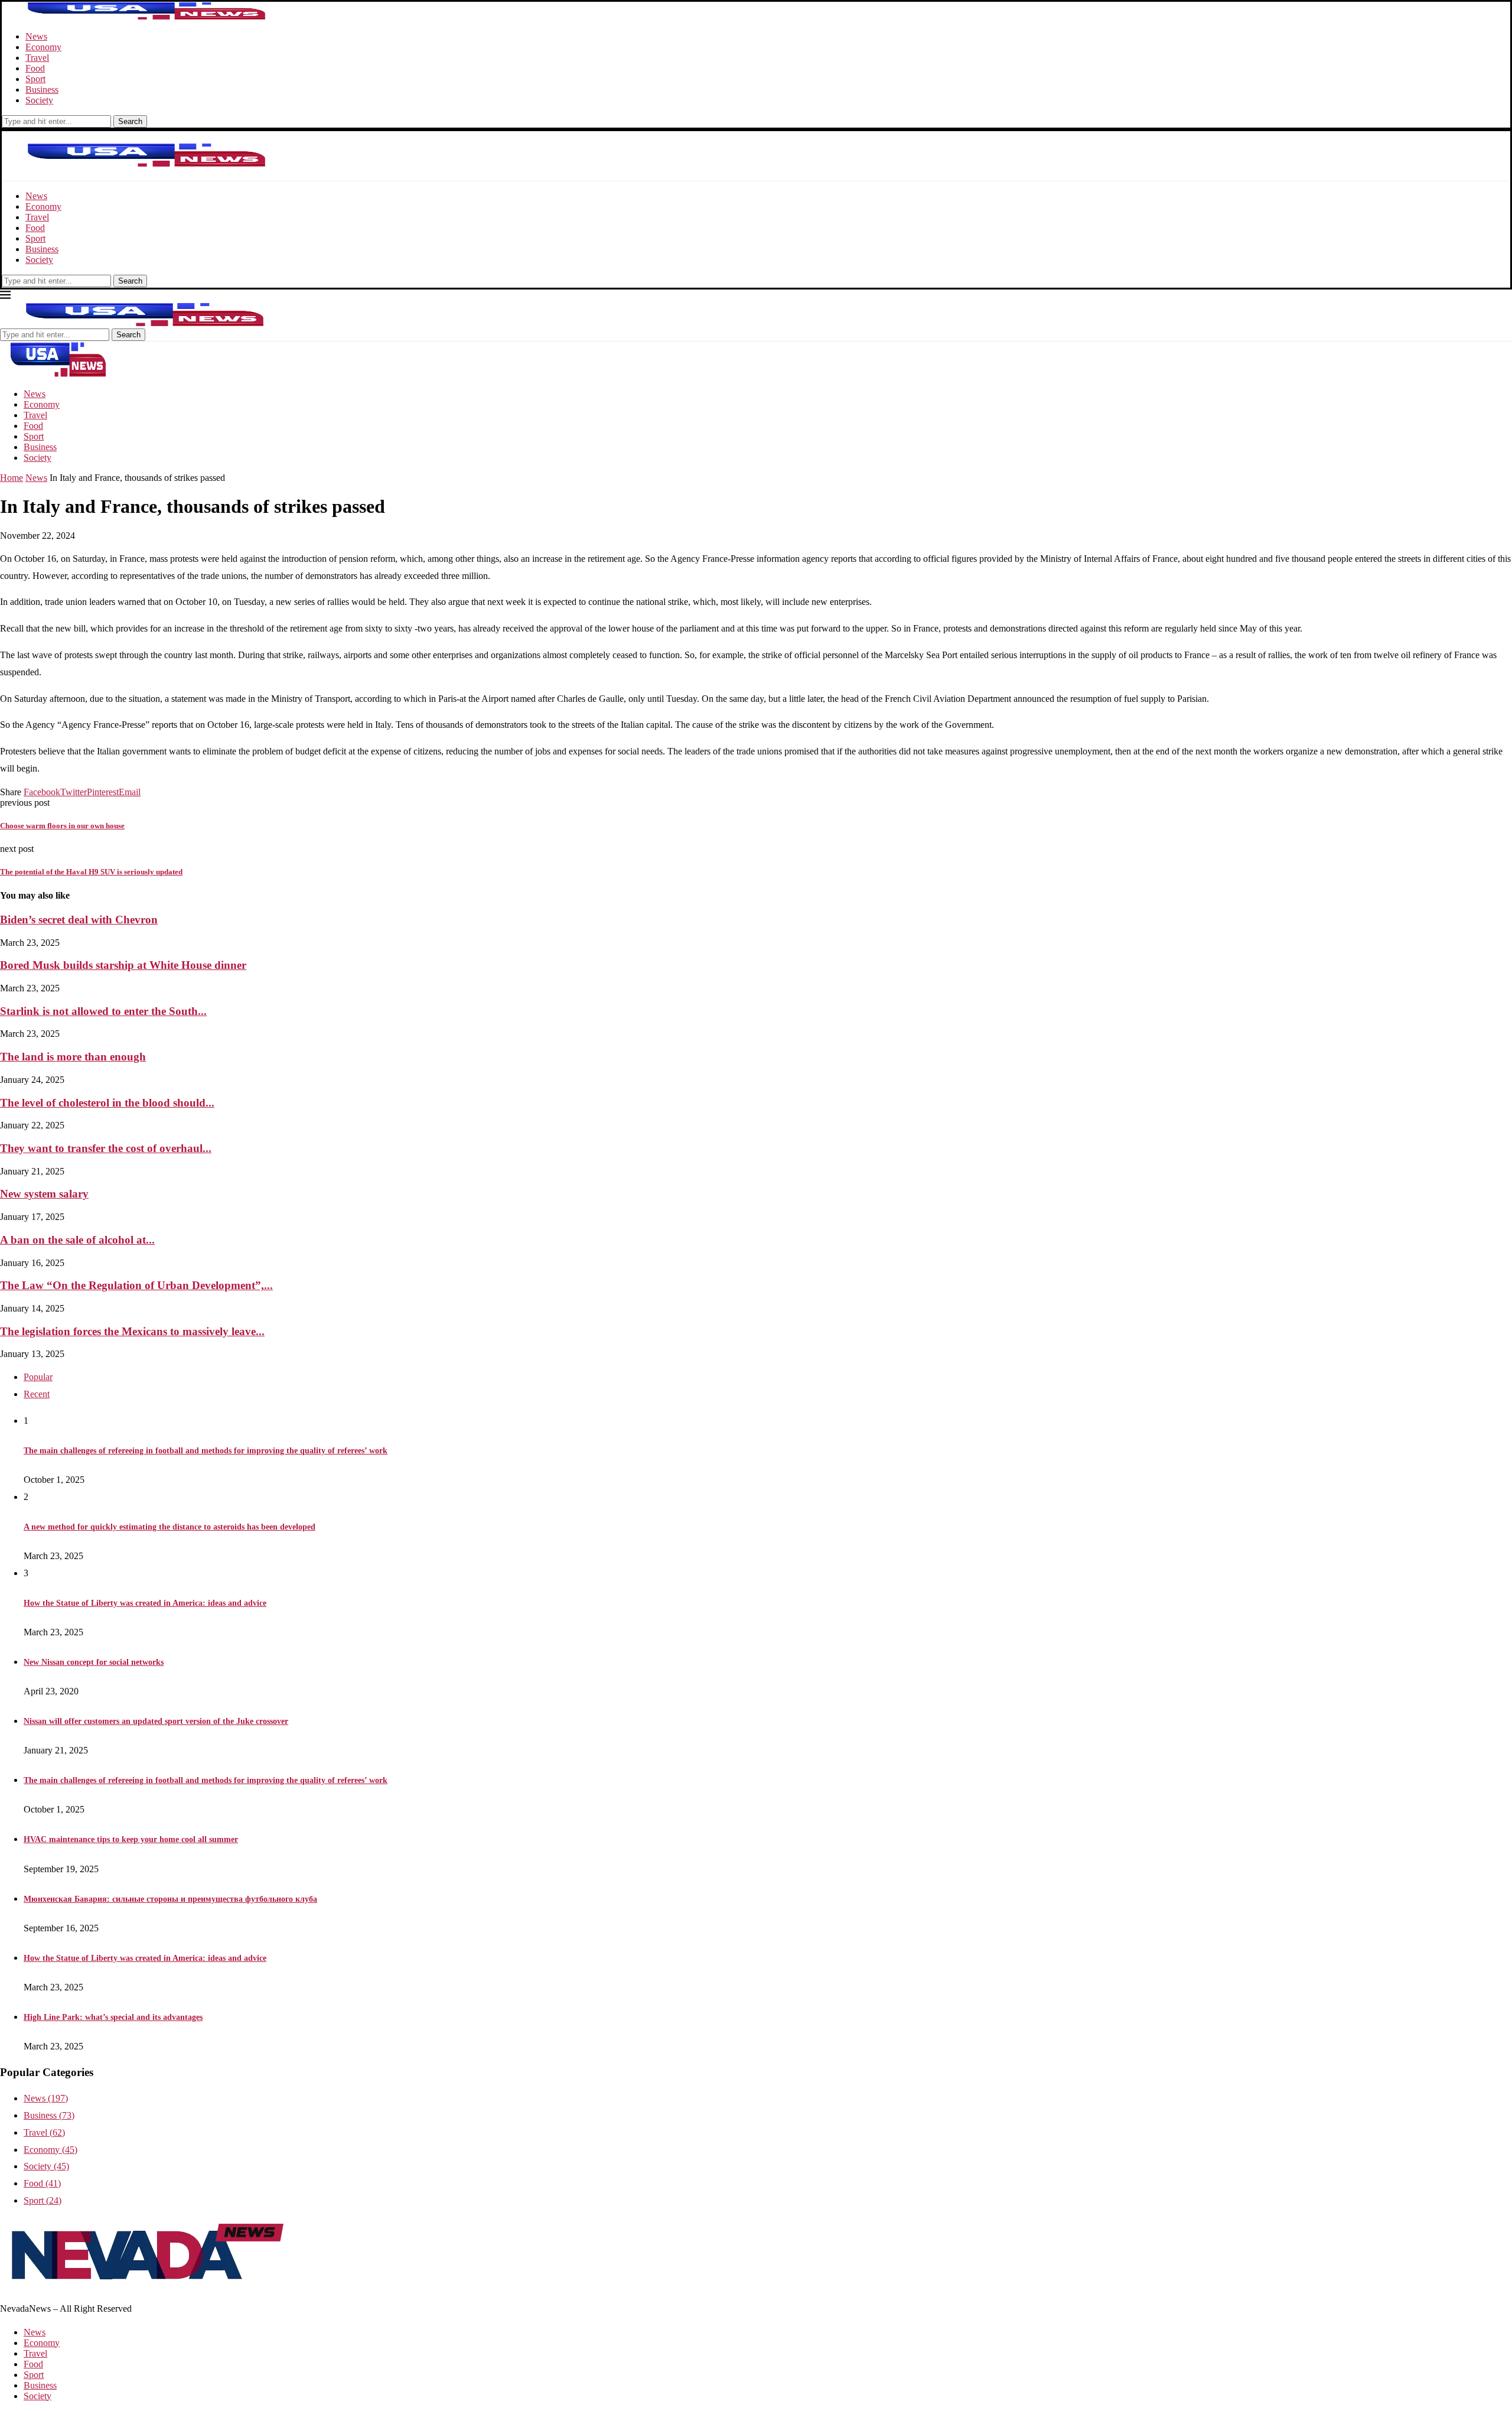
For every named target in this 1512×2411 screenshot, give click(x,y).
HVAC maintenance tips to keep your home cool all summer (131, 1839)
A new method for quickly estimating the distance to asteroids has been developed (170, 1527)
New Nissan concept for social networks (94, 1662)
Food (35, 68)
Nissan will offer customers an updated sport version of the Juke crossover (156, 1721)
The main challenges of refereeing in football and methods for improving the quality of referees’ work (206, 1451)
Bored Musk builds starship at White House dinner (123, 965)
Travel (37, 58)
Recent (37, 1394)
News (36, 36)
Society (39, 100)
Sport (35, 79)
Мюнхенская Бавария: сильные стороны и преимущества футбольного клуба (170, 1899)
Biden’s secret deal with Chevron (79, 920)
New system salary (44, 1194)
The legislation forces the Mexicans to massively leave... (132, 1331)
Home (12, 478)
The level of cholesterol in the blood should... (107, 1103)
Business (42, 90)
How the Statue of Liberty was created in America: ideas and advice (145, 1603)
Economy (43, 47)
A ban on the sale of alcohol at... (77, 1240)
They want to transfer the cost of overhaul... (106, 1148)
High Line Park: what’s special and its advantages (113, 2017)
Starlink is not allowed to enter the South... (103, 1011)
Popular (38, 1377)
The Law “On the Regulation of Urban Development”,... (136, 1285)
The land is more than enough (73, 1057)
